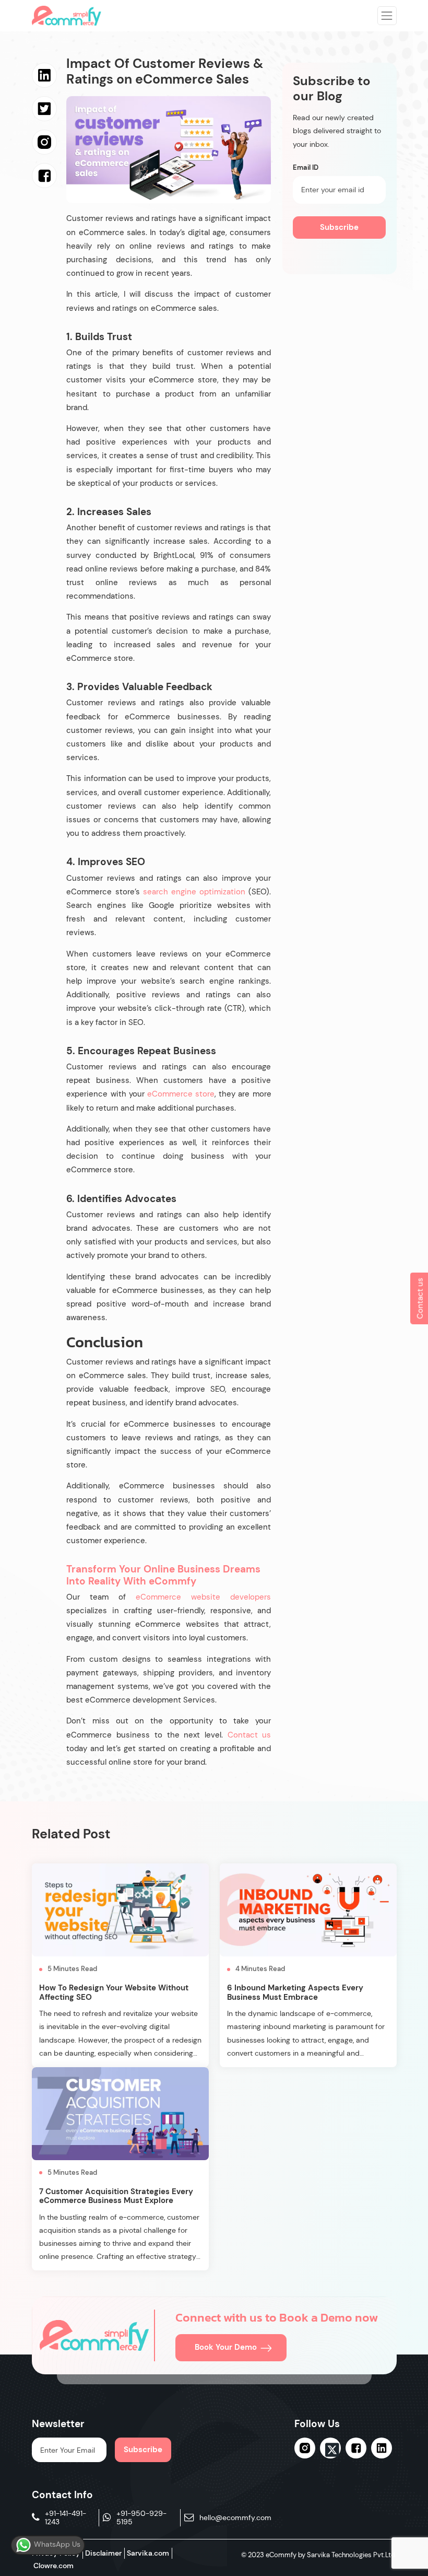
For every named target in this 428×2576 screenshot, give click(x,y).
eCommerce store (181, 1094)
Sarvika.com (148, 2553)
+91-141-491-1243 (66, 2518)
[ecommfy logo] (94, 2335)
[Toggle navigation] (387, 16)
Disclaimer (103, 2553)
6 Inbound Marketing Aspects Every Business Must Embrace (295, 1992)
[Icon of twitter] (330, 2450)
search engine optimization (194, 892)
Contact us (249, 1735)
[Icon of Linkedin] (382, 2448)
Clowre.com (53, 2566)
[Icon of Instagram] (305, 2448)
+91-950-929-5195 (141, 2518)
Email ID (306, 168)
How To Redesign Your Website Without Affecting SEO (114, 1992)
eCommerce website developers (203, 1597)
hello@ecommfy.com (235, 2518)
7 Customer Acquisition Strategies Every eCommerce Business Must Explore (116, 2196)
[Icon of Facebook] (356, 2448)
